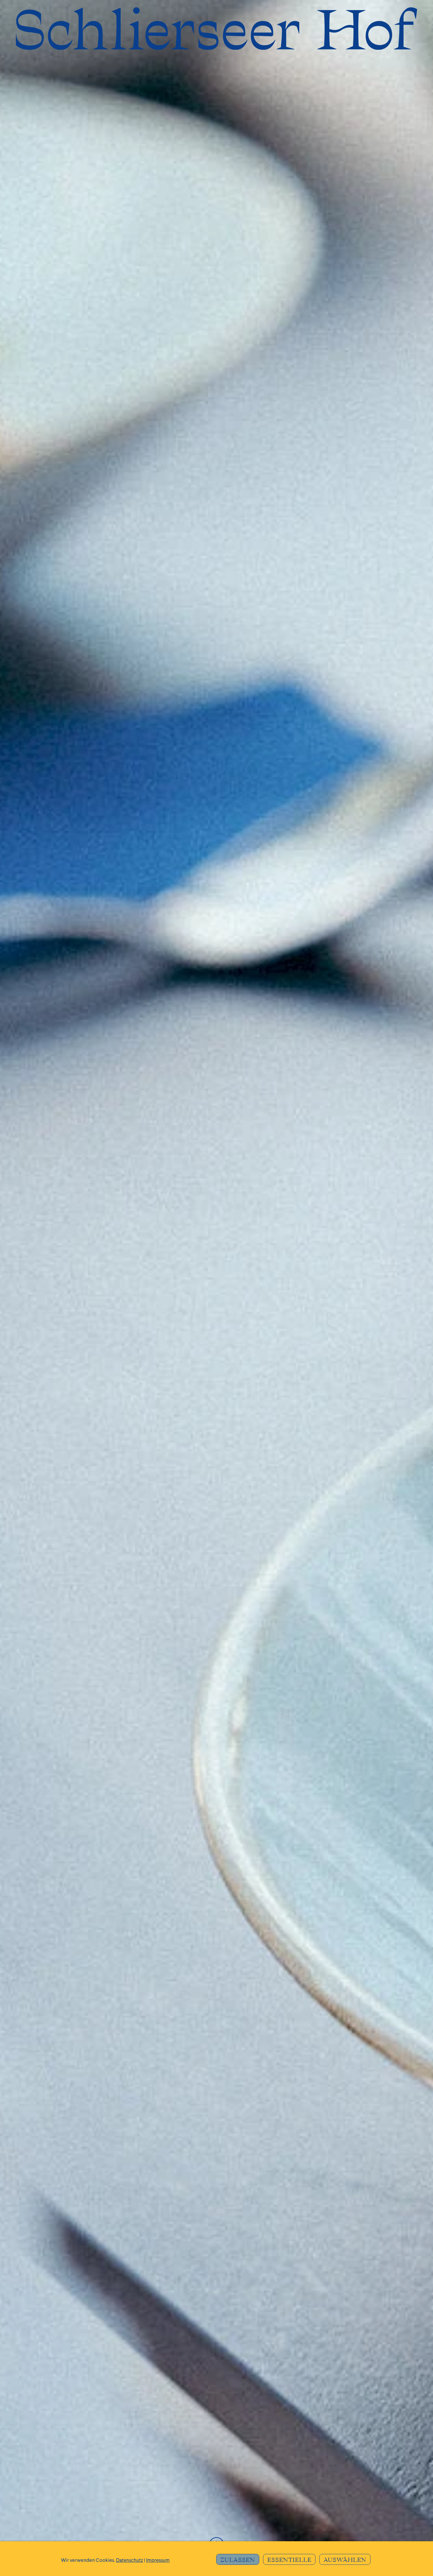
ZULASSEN (238, 2560)
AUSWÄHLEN (345, 2560)
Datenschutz (130, 2561)
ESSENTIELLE (289, 2560)
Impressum (158, 2561)
